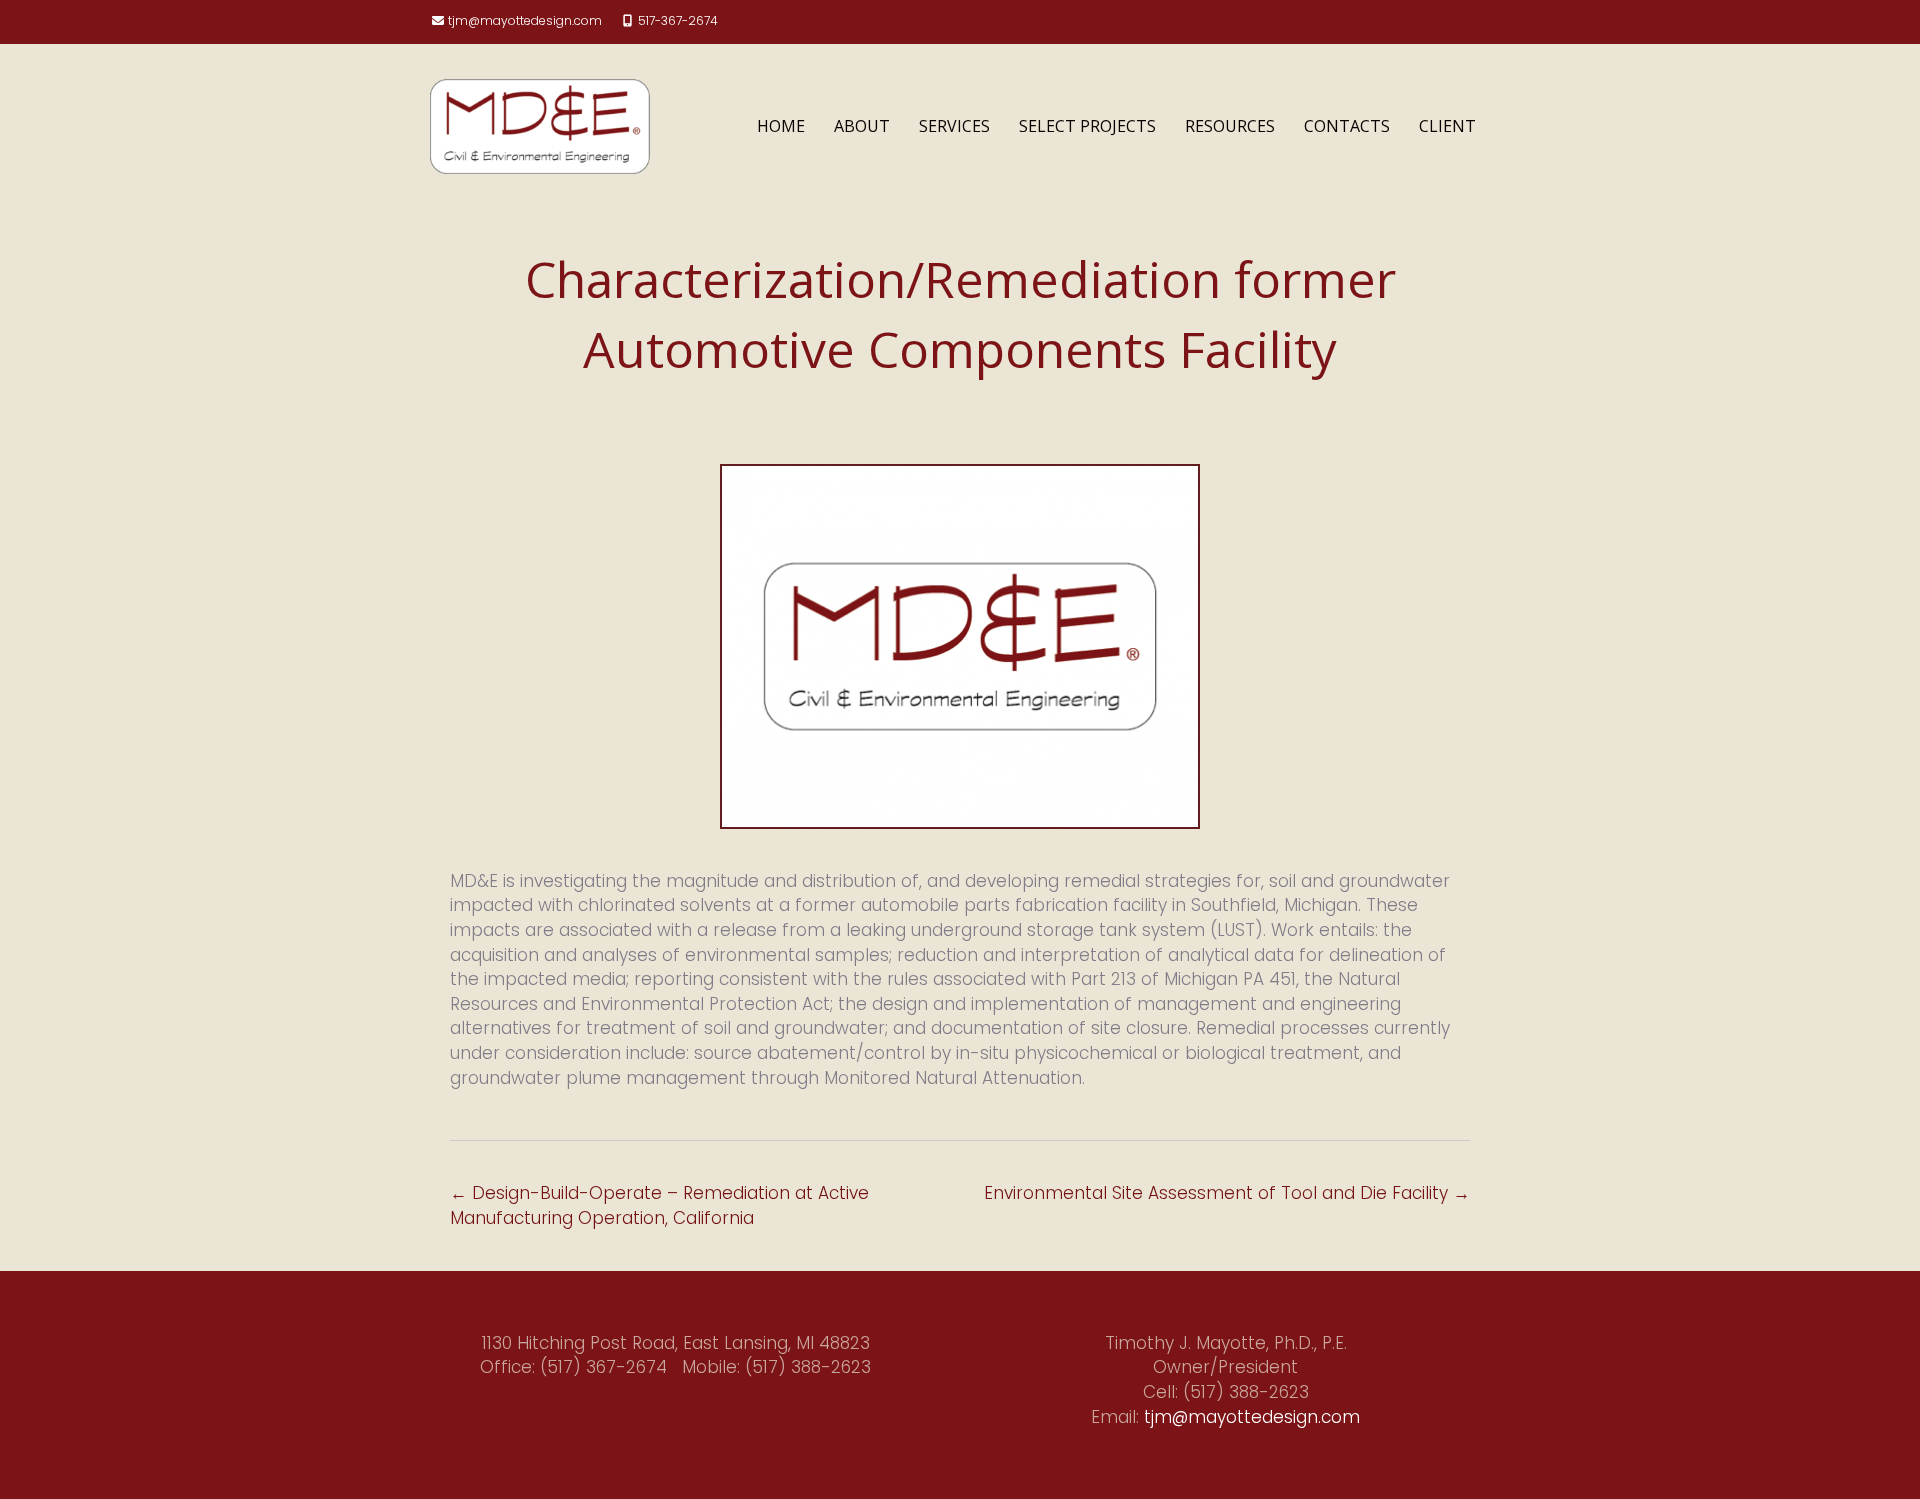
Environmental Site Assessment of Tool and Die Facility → (1227, 1193)
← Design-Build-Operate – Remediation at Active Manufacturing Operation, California (659, 1205)
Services (954, 126)
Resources (1230, 126)
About (862, 126)
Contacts (1347, 126)
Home (781, 126)
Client (1447, 126)
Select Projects (1087, 126)
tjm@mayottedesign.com (525, 20)
